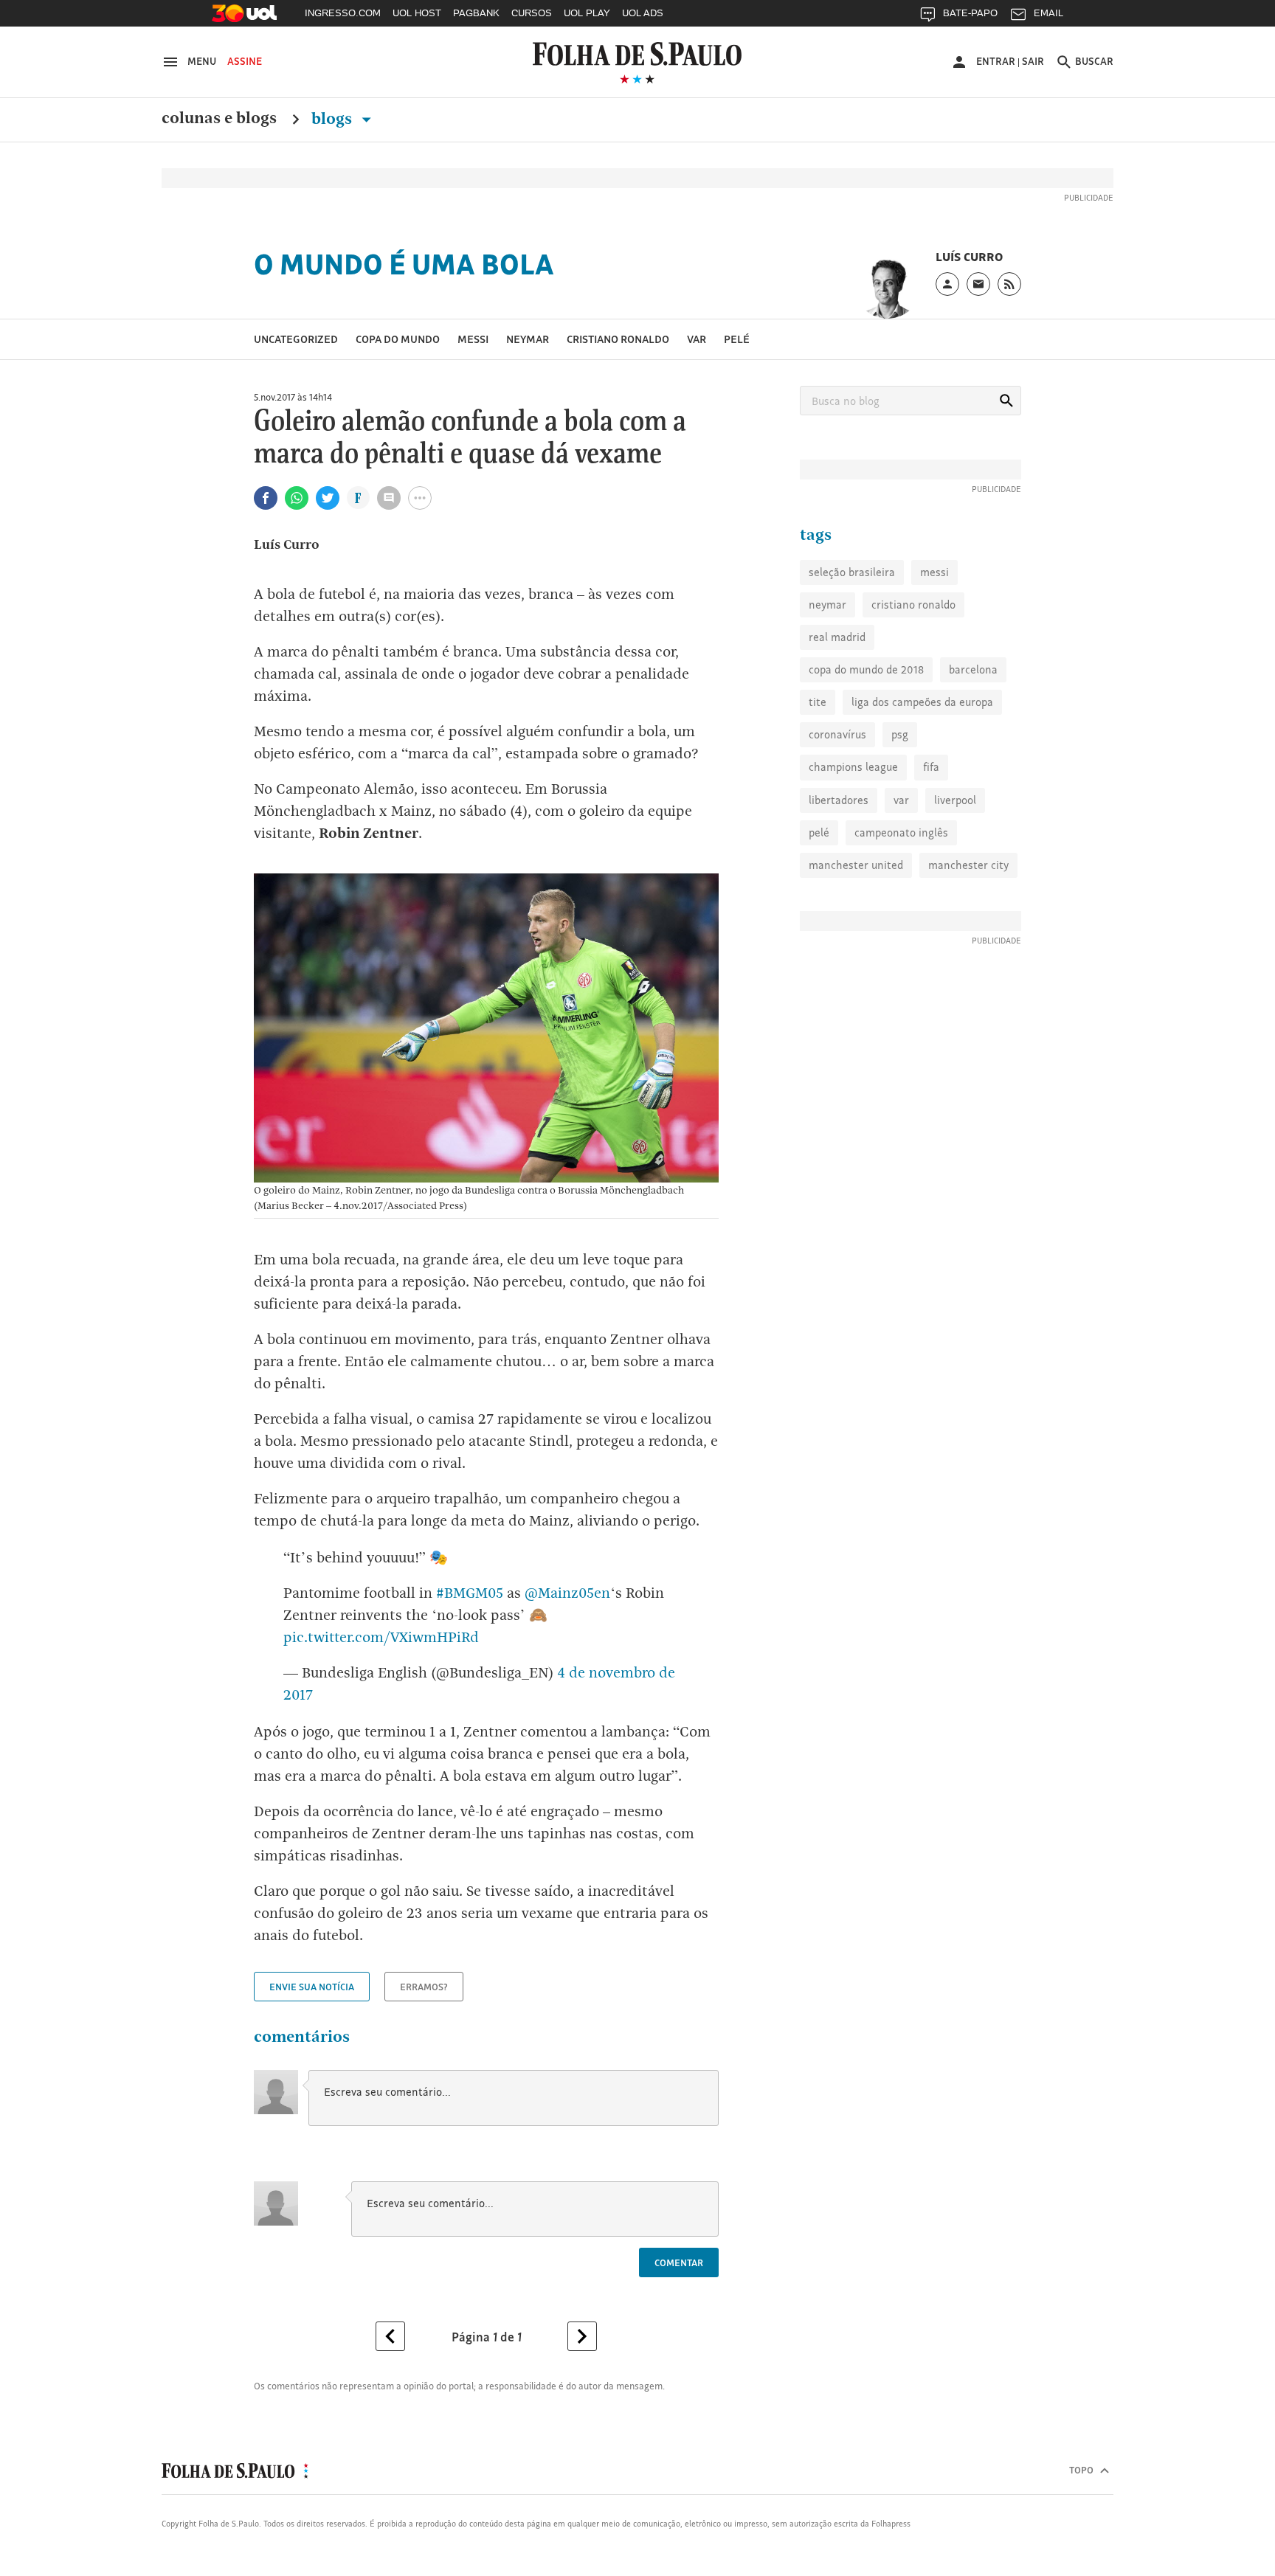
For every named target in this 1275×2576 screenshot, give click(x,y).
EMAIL (1048, 13)
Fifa (931, 767)
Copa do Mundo (398, 339)
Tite (818, 702)
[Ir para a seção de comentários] (389, 498)
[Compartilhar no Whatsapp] (297, 498)
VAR (697, 339)
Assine (245, 61)
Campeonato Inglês (901, 832)
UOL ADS (643, 13)
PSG (900, 734)
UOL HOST (417, 13)
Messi (473, 339)
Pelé (737, 339)
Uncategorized (296, 339)
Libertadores (839, 800)
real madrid (837, 637)
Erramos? (424, 1987)
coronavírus (837, 734)
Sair (1033, 61)
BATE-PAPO (970, 13)
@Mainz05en (567, 1593)
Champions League (853, 767)
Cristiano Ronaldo (618, 339)
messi (934, 572)
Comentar (679, 2262)
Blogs (334, 119)
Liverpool (955, 800)
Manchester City (968, 865)
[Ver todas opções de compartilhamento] (358, 499)
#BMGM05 (470, 1593)
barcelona (973, 669)
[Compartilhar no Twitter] (328, 498)
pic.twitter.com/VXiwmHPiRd (381, 1637)
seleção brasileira (852, 572)
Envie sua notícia (312, 1987)
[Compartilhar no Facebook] (266, 498)
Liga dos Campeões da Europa (922, 702)
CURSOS (532, 13)
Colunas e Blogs (219, 119)
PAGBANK (476, 13)
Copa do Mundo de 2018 (866, 669)
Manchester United (856, 865)
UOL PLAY (587, 13)
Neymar (528, 339)
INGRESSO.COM (343, 13)
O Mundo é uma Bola (404, 264)
